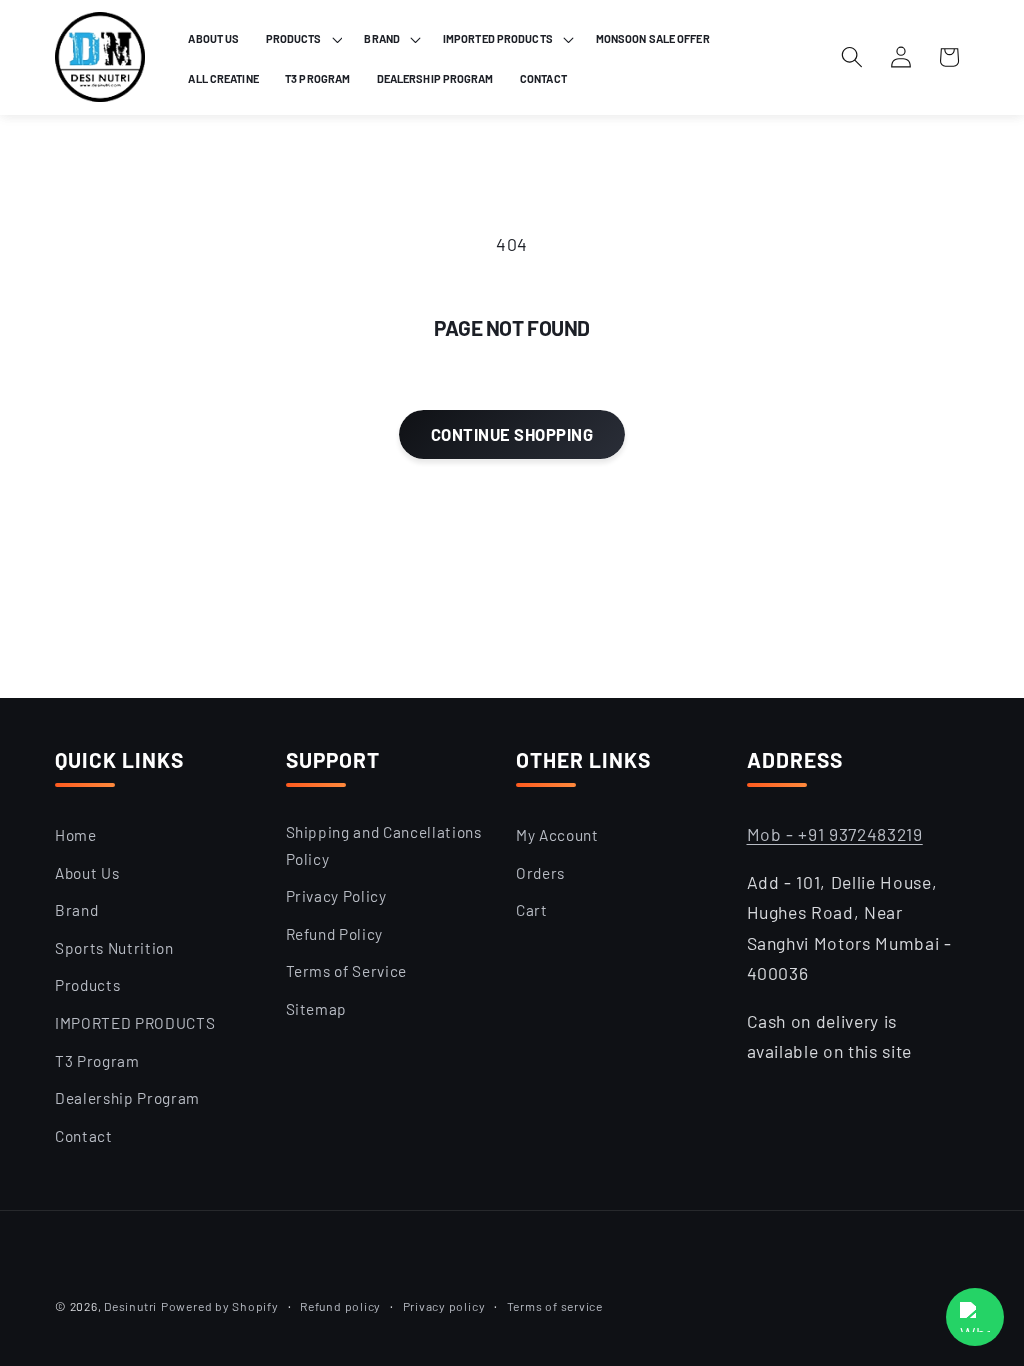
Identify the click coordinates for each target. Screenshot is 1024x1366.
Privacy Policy (336, 896)
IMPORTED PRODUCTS (135, 1023)
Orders (540, 873)
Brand (76, 910)
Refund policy (340, 1306)
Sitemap (317, 1009)
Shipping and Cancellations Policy (384, 845)
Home (76, 835)
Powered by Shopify (220, 1306)
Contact (84, 1136)
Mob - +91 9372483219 (835, 834)
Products (87, 985)
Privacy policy (444, 1306)
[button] (302, 39)
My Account (557, 835)
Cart (532, 910)
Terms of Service (347, 971)
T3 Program (97, 1061)
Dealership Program (127, 1098)
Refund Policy (335, 934)
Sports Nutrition (114, 948)
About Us (87, 873)
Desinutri (130, 1306)
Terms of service (555, 1306)
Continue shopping (512, 434)
